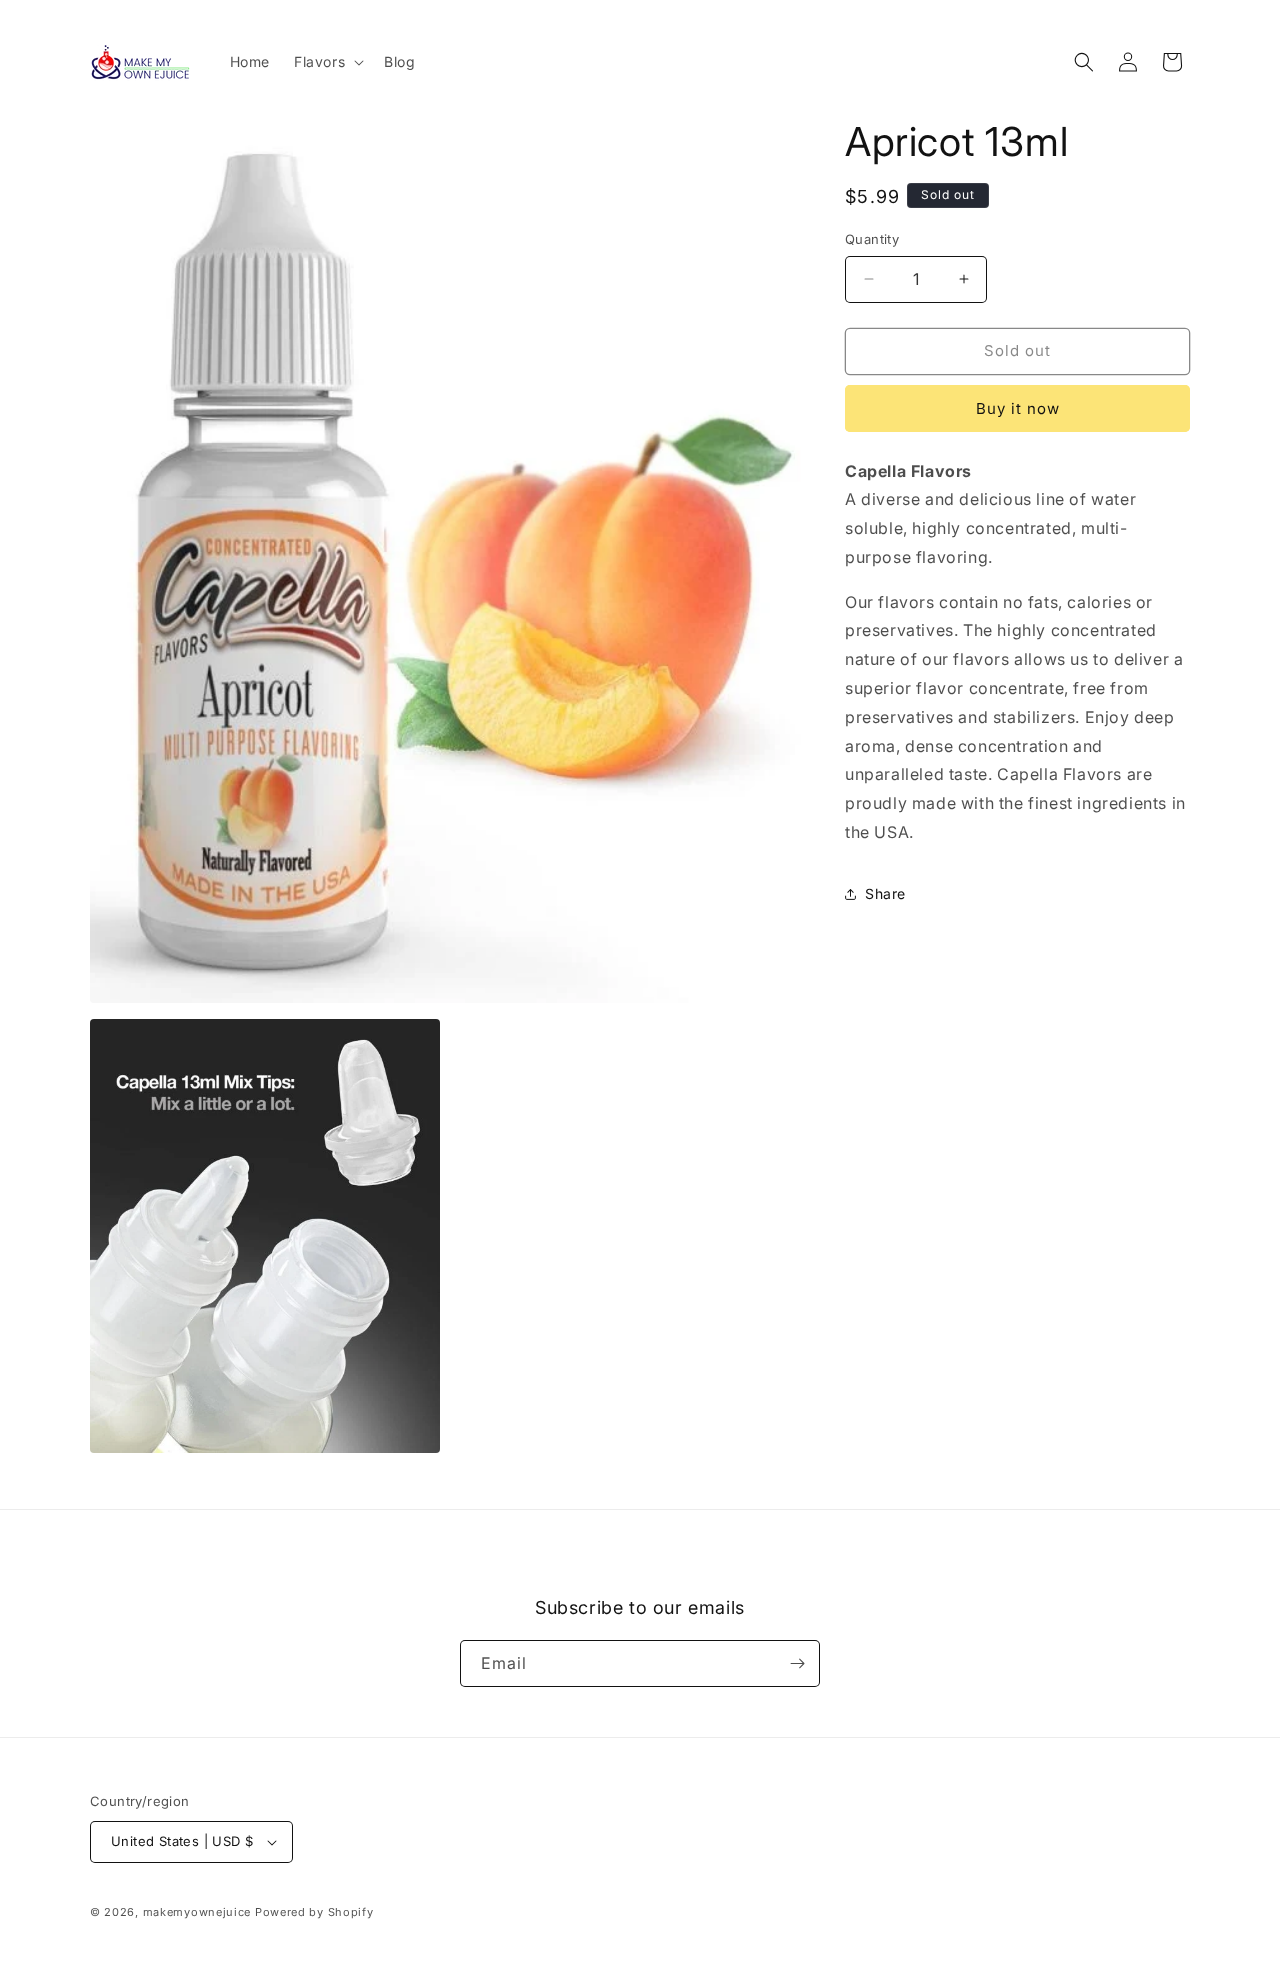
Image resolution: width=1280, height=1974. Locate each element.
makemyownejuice (197, 1912)
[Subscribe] (797, 1663)
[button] (327, 62)
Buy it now (1018, 408)
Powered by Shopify (314, 1912)
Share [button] (885, 893)
